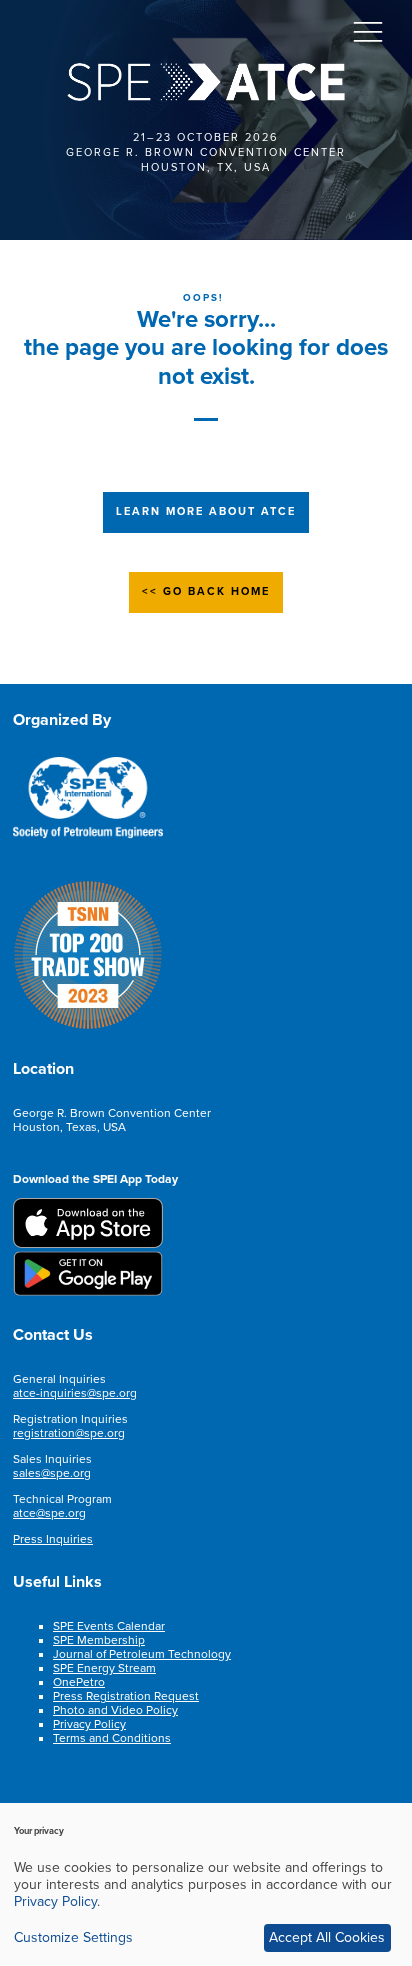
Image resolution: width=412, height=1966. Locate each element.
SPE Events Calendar (109, 1626)
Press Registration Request (126, 1696)
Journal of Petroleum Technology (142, 1654)
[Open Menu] (368, 31)
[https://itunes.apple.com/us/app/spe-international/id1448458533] (88, 1244)
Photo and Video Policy (115, 1710)
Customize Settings (73, 1937)
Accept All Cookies (327, 1937)
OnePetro (79, 1682)
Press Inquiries (53, 1539)
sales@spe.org (52, 1473)
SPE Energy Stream (104, 1668)
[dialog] (206, 1884)
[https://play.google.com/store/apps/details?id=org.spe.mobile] (88, 1292)
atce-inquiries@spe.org (75, 1393)
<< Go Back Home (206, 591)
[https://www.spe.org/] (88, 835)
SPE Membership (99, 1640)
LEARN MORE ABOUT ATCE (206, 511)
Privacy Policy (89, 1724)
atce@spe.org (49, 1513)
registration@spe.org (69, 1433)
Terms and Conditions (112, 1738)
